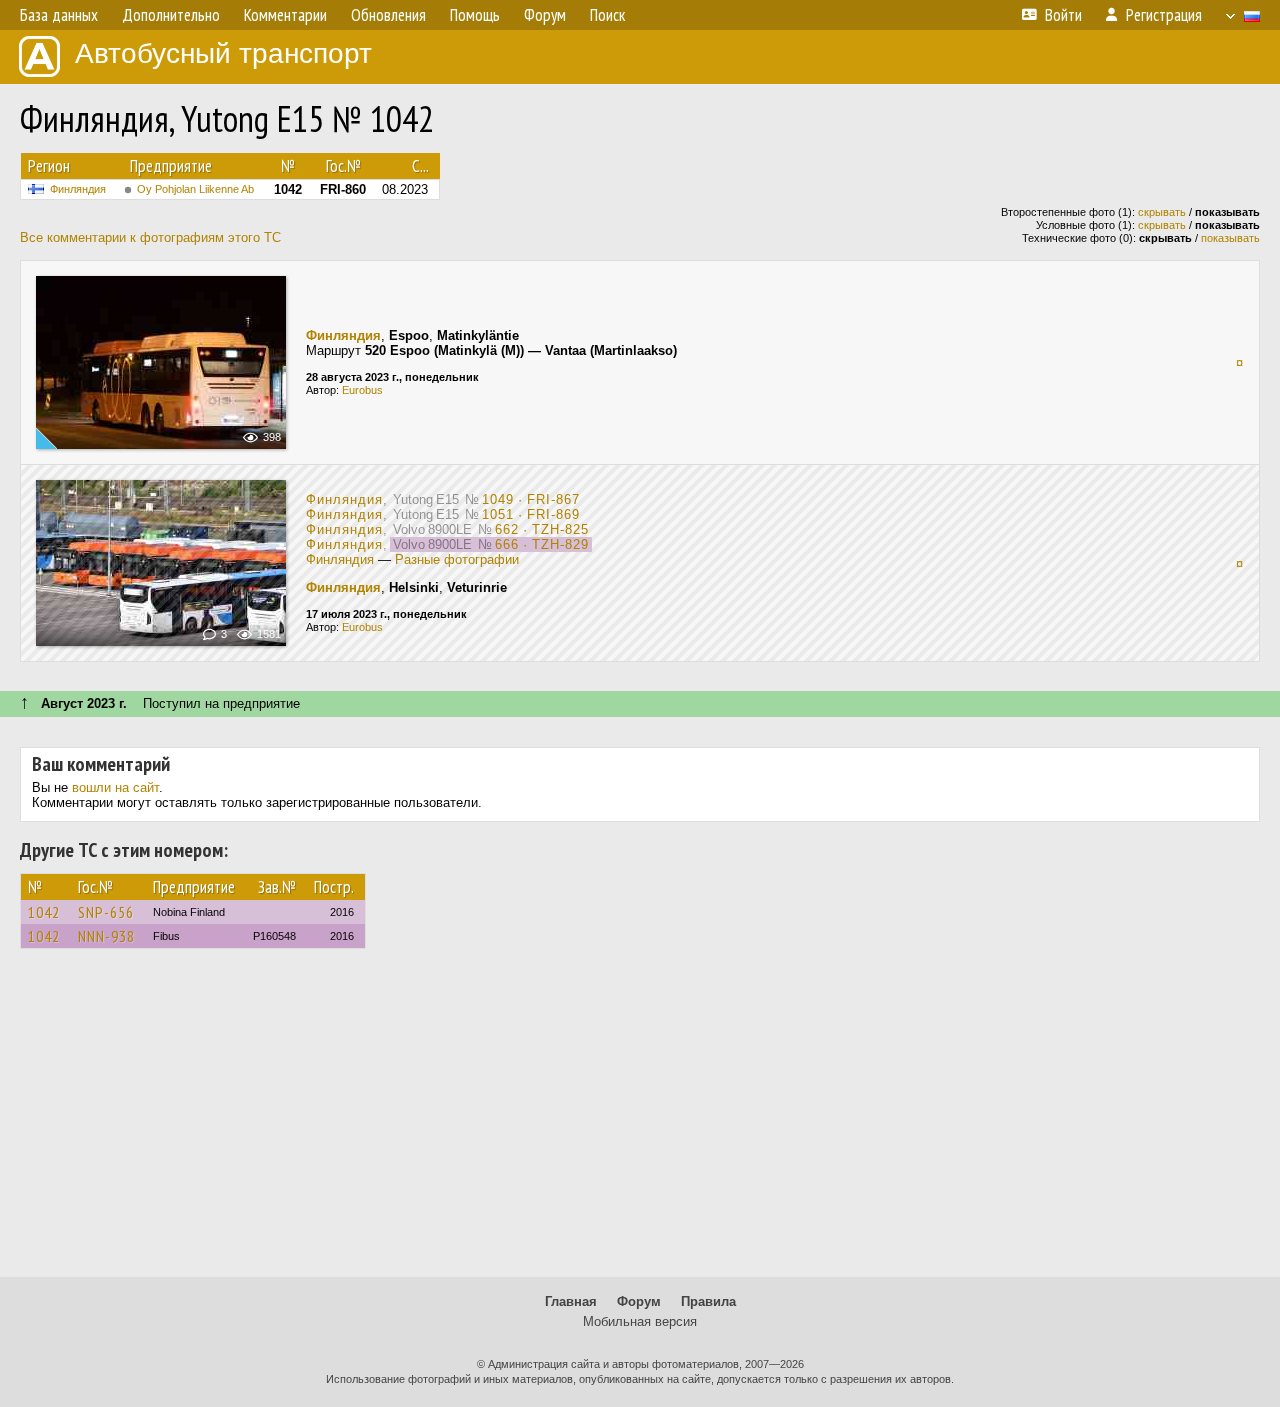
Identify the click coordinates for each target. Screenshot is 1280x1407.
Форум (639, 1301)
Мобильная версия (640, 1321)
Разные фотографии (457, 559)
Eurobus (362, 390)
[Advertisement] (640, 1122)
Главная (571, 1301)
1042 (44, 912)
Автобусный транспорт (223, 53)
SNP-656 (106, 912)
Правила (708, 1301)
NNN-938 (106, 936)
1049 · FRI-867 (531, 499)
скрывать (1162, 212)
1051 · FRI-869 (531, 514)
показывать (1230, 238)
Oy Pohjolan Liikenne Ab (195, 189)
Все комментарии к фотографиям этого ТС (150, 237)
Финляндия (78, 189)
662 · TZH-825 (542, 529)
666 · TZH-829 (542, 544)
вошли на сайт (115, 787)
